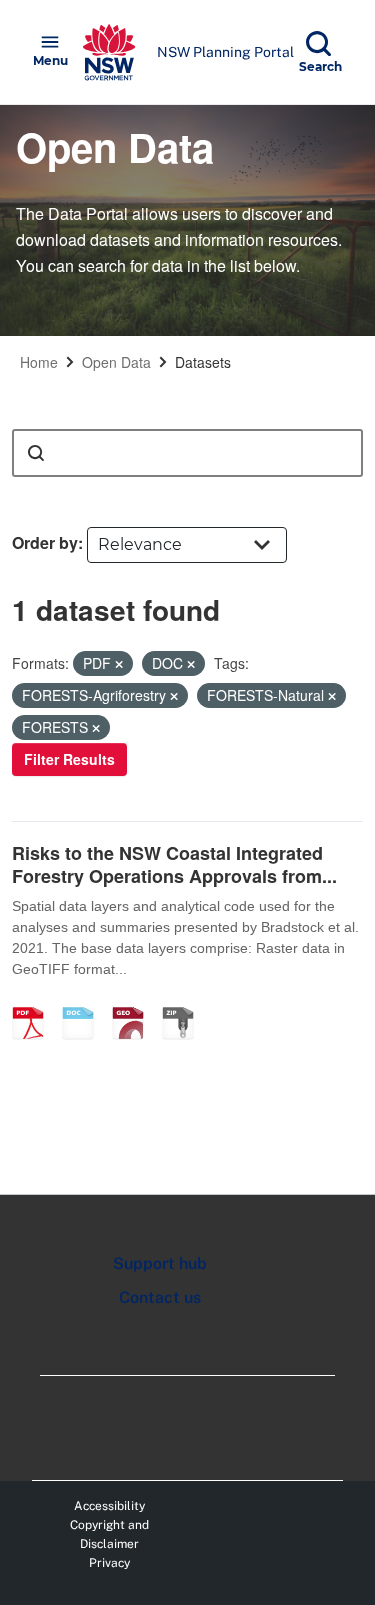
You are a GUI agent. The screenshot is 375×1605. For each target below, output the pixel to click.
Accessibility (109, 1506)
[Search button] (36, 453)
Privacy (109, 1563)
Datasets (203, 362)
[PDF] (35, 1002)
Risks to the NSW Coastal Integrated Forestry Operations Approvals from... (174, 864)
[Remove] (119, 664)
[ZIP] (185, 1002)
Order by (45, 542)
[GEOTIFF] (135, 1002)
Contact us (160, 1297)
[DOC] (85, 1002)
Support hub (160, 1263)
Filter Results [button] (69, 759)
